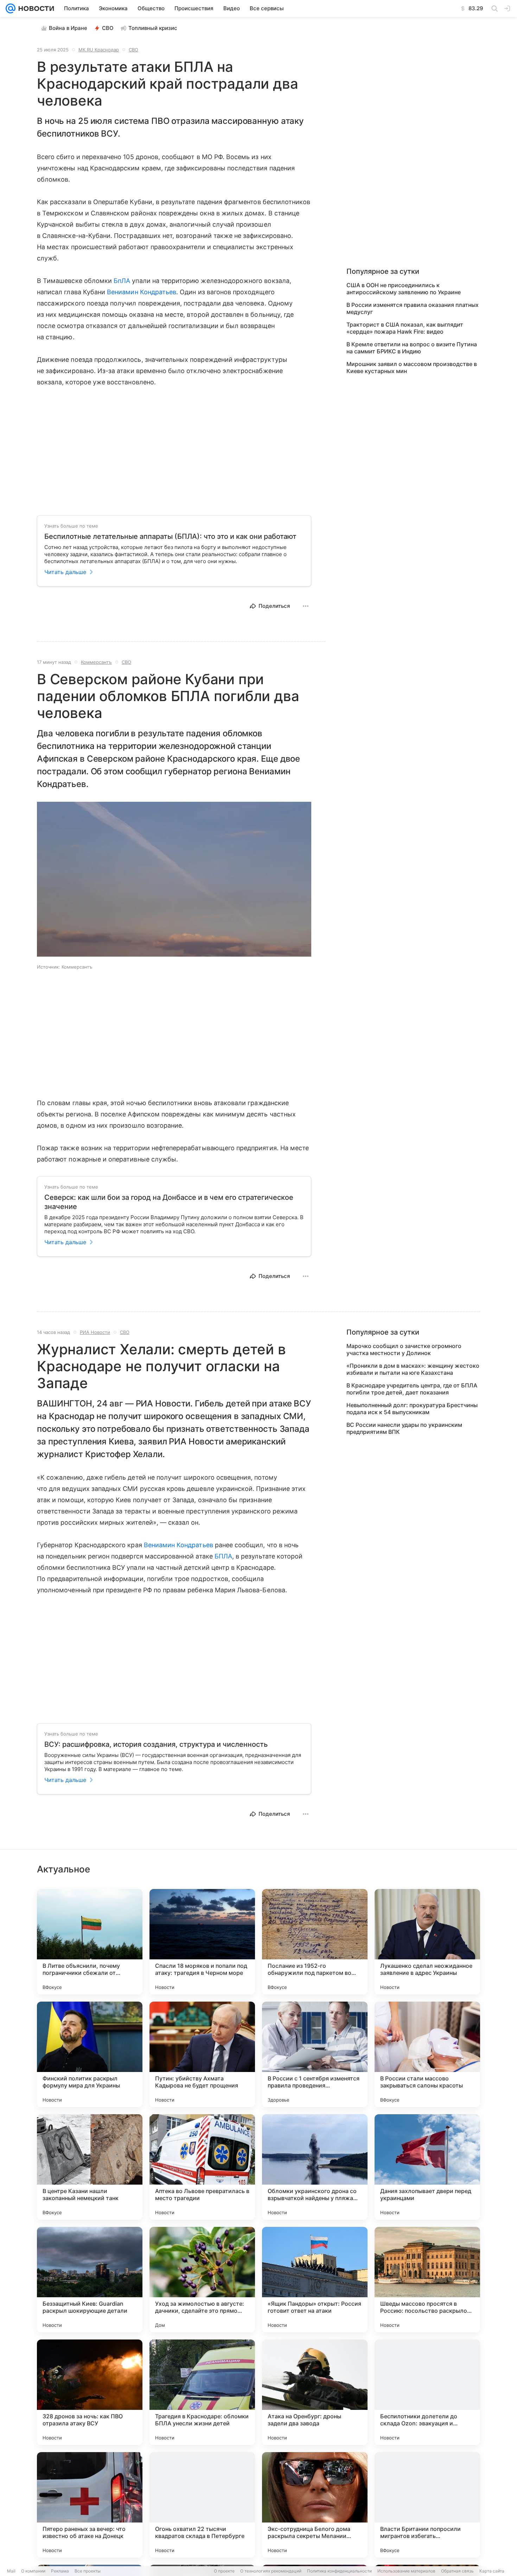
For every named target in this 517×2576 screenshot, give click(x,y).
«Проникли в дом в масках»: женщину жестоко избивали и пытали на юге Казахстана (413, 1369)
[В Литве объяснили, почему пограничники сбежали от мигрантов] (90, 1942)
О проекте (224, 2571)
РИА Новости (95, 1332)
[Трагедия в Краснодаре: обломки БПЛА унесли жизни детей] (202, 2392)
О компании (33, 2571)
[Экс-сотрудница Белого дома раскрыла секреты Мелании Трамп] (315, 2505)
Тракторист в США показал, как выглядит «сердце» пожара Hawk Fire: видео (405, 328)
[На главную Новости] (35, 8)
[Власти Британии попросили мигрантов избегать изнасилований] (427, 2505)
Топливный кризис (153, 28)
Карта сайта (492, 2571)
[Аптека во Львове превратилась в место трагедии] (202, 2167)
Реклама (60, 2571)
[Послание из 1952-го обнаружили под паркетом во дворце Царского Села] (315, 1942)
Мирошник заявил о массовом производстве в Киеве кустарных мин (412, 367)
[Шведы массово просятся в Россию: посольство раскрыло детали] (427, 2280)
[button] (174, 880)
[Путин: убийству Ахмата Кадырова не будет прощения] (202, 2054)
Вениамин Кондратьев (142, 292)
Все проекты (88, 2571)
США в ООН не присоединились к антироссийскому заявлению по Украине (404, 289)
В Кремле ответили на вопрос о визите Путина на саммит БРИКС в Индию (412, 348)
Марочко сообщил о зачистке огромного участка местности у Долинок (404, 1349)
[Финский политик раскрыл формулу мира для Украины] (90, 2054)
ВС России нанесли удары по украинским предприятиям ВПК (404, 1428)
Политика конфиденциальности (339, 2571)
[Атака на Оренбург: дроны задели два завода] (315, 2392)
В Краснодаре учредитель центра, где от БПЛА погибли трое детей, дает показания (412, 1389)
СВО (108, 28)
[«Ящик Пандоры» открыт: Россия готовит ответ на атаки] (315, 2280)
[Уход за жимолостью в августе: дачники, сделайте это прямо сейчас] (202, 2280)
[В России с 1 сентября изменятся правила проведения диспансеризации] (315, 2054)
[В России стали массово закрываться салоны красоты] (427, 2054)
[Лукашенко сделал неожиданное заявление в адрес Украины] (427, 1942)
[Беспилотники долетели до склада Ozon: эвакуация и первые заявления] (427, 2392)
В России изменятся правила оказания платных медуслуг (413, 308)
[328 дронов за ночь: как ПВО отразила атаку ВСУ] (90, 2392)
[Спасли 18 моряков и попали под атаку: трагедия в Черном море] (202, 1942)
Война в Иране (68, 28)
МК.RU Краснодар (99, 50)
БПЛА (223, 1556)
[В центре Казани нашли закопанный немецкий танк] (90, 2167)
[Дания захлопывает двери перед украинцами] (427, 2167)
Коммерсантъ (96, 662)
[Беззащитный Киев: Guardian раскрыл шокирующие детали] (90, 2280)
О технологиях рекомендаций (271, 2571)
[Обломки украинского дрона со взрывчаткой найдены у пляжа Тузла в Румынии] (315, 2167)
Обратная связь (457, 2571)
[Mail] (11, 8)
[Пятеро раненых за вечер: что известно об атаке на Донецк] (90, 2505)
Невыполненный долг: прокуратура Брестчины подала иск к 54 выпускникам (412, 1409)
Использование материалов (406, 2571)
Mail (11, 2571)
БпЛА (122, 281)
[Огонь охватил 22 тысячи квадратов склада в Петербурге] (202, 2505)
